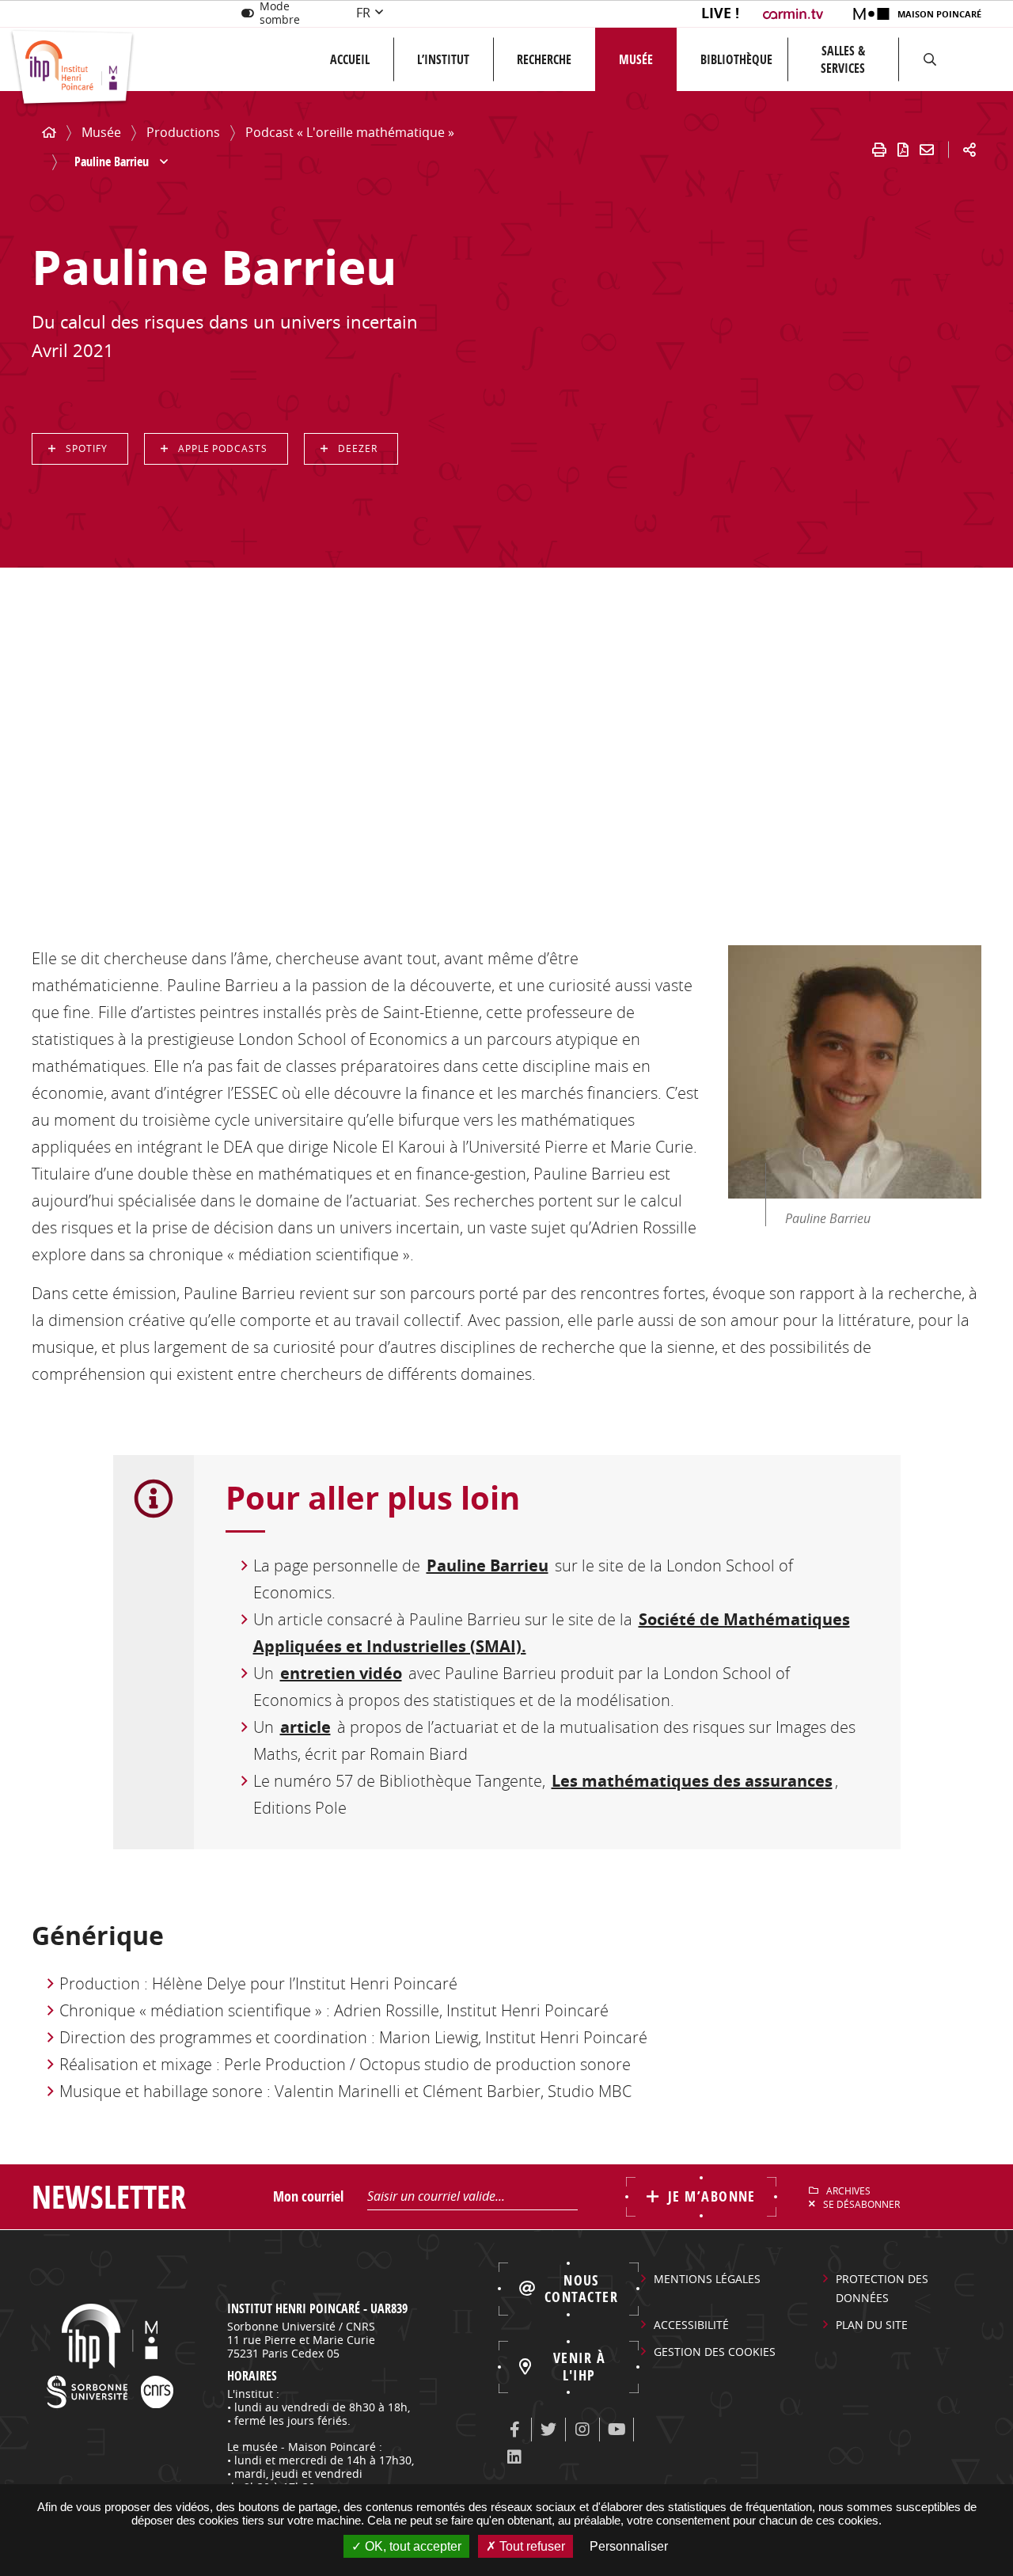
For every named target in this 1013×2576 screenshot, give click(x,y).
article (305, 1727)
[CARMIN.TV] (795, 14)
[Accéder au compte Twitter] (548, 2430)
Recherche (544, 59)
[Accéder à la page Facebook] (514, 2430)
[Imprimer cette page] (879, 150)
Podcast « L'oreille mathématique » (350, 132)
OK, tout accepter (412, 2546)
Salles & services (843, 59)
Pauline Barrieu (488, 1565)
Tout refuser (531, 2546)
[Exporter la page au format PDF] (903, 150)
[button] (930, 59)
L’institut (443, 59)
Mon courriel (308, 2196)
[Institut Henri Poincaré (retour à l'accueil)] (72, 68)
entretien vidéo (341, 1673)
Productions (183, 132)
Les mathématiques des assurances (692, 1781)
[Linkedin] (514, 2457)
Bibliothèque (736, 59)
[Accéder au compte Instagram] (582, 2430)
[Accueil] (49, 133)
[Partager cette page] (969, 150)
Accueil (350, 59)
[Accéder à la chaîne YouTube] (617, 2430)
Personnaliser (629, 2546)
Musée (636, 59)
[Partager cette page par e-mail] (927, 150)
